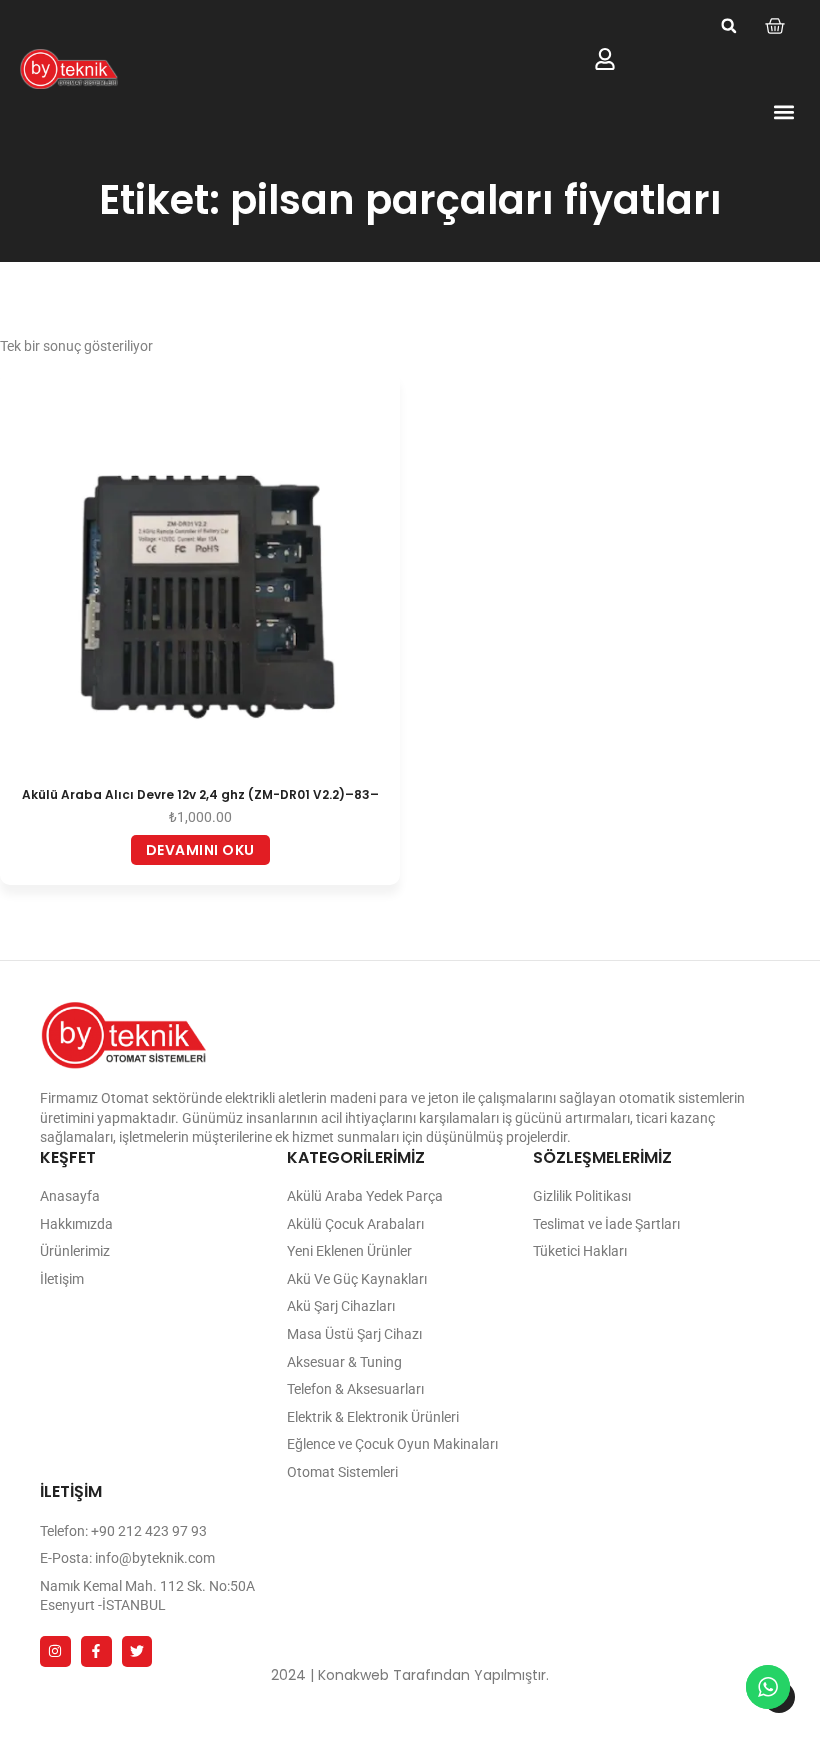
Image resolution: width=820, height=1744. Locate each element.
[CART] (775, 26)
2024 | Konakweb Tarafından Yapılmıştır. (410, 1675)
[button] (729, 26)
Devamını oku (200, 850)
